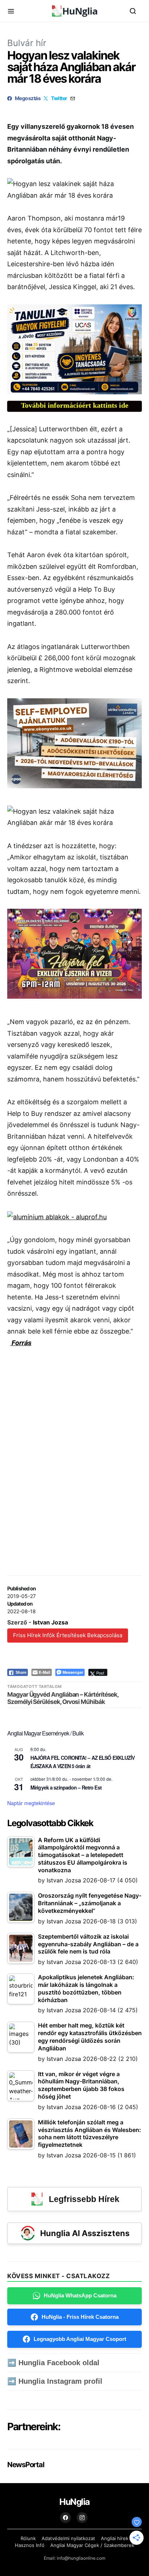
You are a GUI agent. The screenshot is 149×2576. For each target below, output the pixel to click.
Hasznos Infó (30, 2545)
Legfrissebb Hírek (84, 2199)
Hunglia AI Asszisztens (85, 2233)
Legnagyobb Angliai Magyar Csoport (80, 2339)
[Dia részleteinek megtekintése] (74, 349)
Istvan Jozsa (50, 1622)
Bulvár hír (27, 43)
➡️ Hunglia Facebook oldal (53, 2363)
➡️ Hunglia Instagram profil (55, 2381)
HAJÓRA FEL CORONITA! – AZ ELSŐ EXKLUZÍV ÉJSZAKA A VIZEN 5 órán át (83, 1762)
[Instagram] (82, 2518)
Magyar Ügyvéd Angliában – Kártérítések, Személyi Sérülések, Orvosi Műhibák (63, 1698)
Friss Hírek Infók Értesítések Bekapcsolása (68, 1635)
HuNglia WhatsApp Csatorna (80, 2295)
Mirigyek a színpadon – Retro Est (66, 1787)
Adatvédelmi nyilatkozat (68, 2538)
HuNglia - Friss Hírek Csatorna (80, 2317)
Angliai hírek (115, 2538)
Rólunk (28, 2538)
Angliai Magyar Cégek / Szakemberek (92, 2545)
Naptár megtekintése (31, 1803)
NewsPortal (25, 2465)
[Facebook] (65, 2518)
